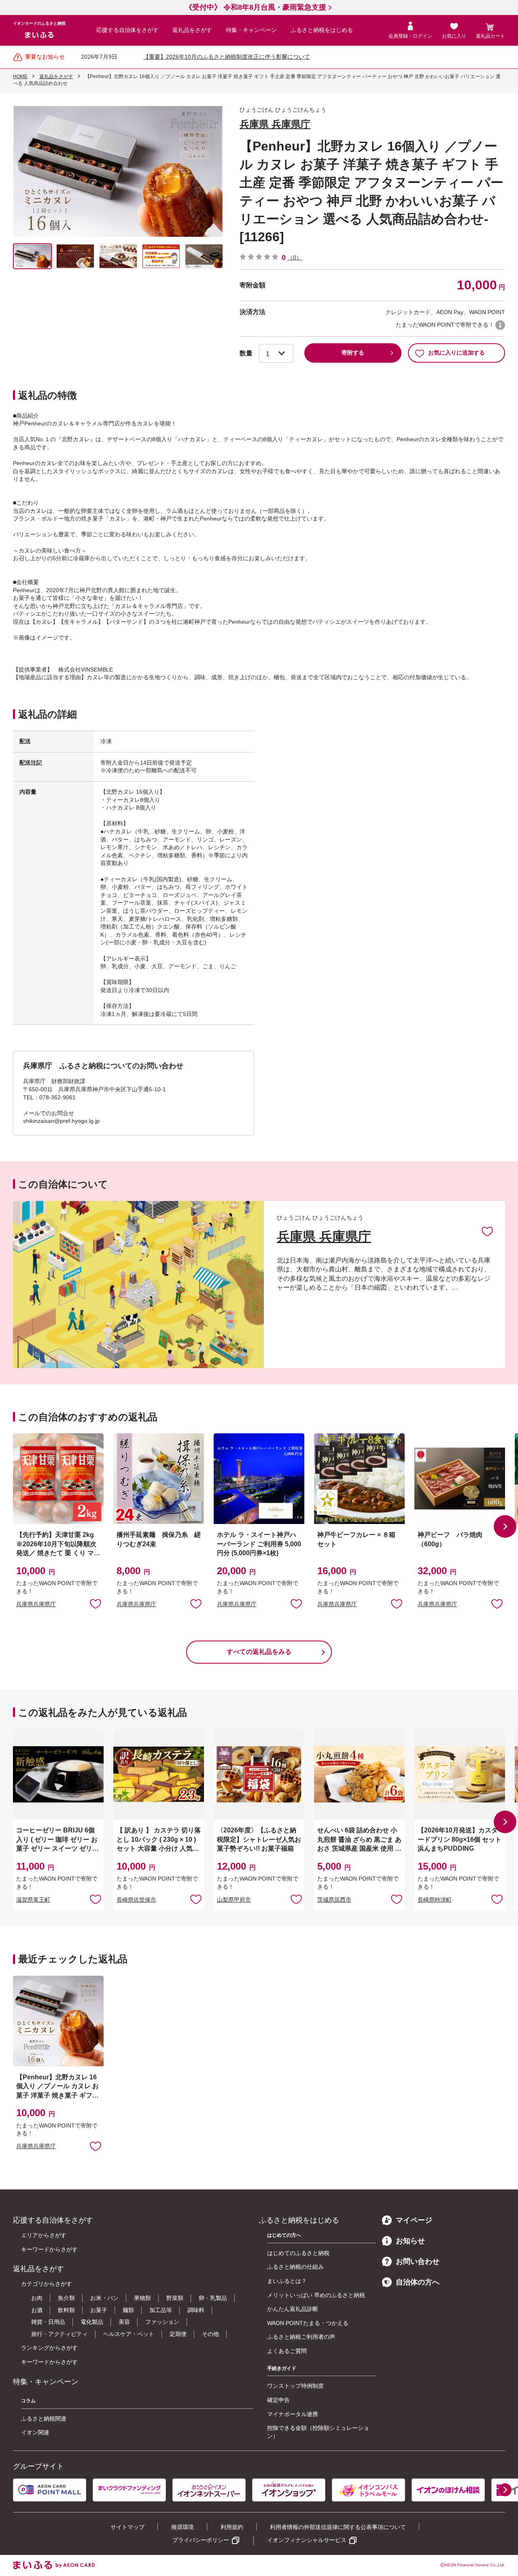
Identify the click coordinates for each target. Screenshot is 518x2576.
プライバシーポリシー (201, 2540)
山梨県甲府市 (234, 1900)
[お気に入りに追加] (487, 1231)
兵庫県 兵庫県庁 (275, 124)
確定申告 (278, 2400)
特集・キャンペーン (251, 30)
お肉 (37, 2298)
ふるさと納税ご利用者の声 (301, 2337)
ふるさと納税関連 (44, 2419)
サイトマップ (127, 2527)
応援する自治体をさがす (127, 30)
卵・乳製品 (213, 2298)
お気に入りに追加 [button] (96, 1603)
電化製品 (92, 2322)
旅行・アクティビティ (59, 2334)
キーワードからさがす (49, 2249)
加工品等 (161, 2310)
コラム (28, 2401)
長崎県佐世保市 (136, 1900)
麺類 (128, 2310)
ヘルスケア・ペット (129, 2334)
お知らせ (410, 2241)
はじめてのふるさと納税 (298, 2253)
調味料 (196, 2310)
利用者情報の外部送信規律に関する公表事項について (338, 2527)
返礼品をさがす (192, 30)
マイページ (414, 2220)
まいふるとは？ (287, 2281)
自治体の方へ (418, 2282)
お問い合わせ (418, 2261)
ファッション (162, 2322)
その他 (210, 2334)
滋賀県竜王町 (33, 1900)
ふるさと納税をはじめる (322, 30)
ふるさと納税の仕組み (295, 2267)
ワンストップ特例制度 (295, 2386)
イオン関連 (35, 2432)
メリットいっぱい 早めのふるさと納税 (316, 2295)
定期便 (178, 2334)
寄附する (353, 353)
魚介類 (66, 2298)
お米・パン (104, 2298)
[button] (505, 1526)
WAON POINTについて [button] (500, 325)
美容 (124, 2322)
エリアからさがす (44, 2235)
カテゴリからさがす (47, 2284)
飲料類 (66, 2310)
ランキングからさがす (49, 2348)
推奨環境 (183, 2527)
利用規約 (232, 2527)
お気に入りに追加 (487, 1231)
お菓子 (99, 2310)
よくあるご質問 (287, 2351)
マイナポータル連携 (293, 2414)
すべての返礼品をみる (259, 1652)
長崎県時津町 (435, 1900)
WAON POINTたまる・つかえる (308, 2323)
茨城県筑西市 (334, 1900)
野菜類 (175, 2298)
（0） (295, 257)
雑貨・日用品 (48, 2322)
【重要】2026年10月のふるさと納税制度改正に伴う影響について (227, 57)
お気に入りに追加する (456, 353)
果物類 (142, 2298)
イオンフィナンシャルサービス (307, 2540)
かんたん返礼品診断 (293, 2309)
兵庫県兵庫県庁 (36, 1604)
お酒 (37, 2310)
